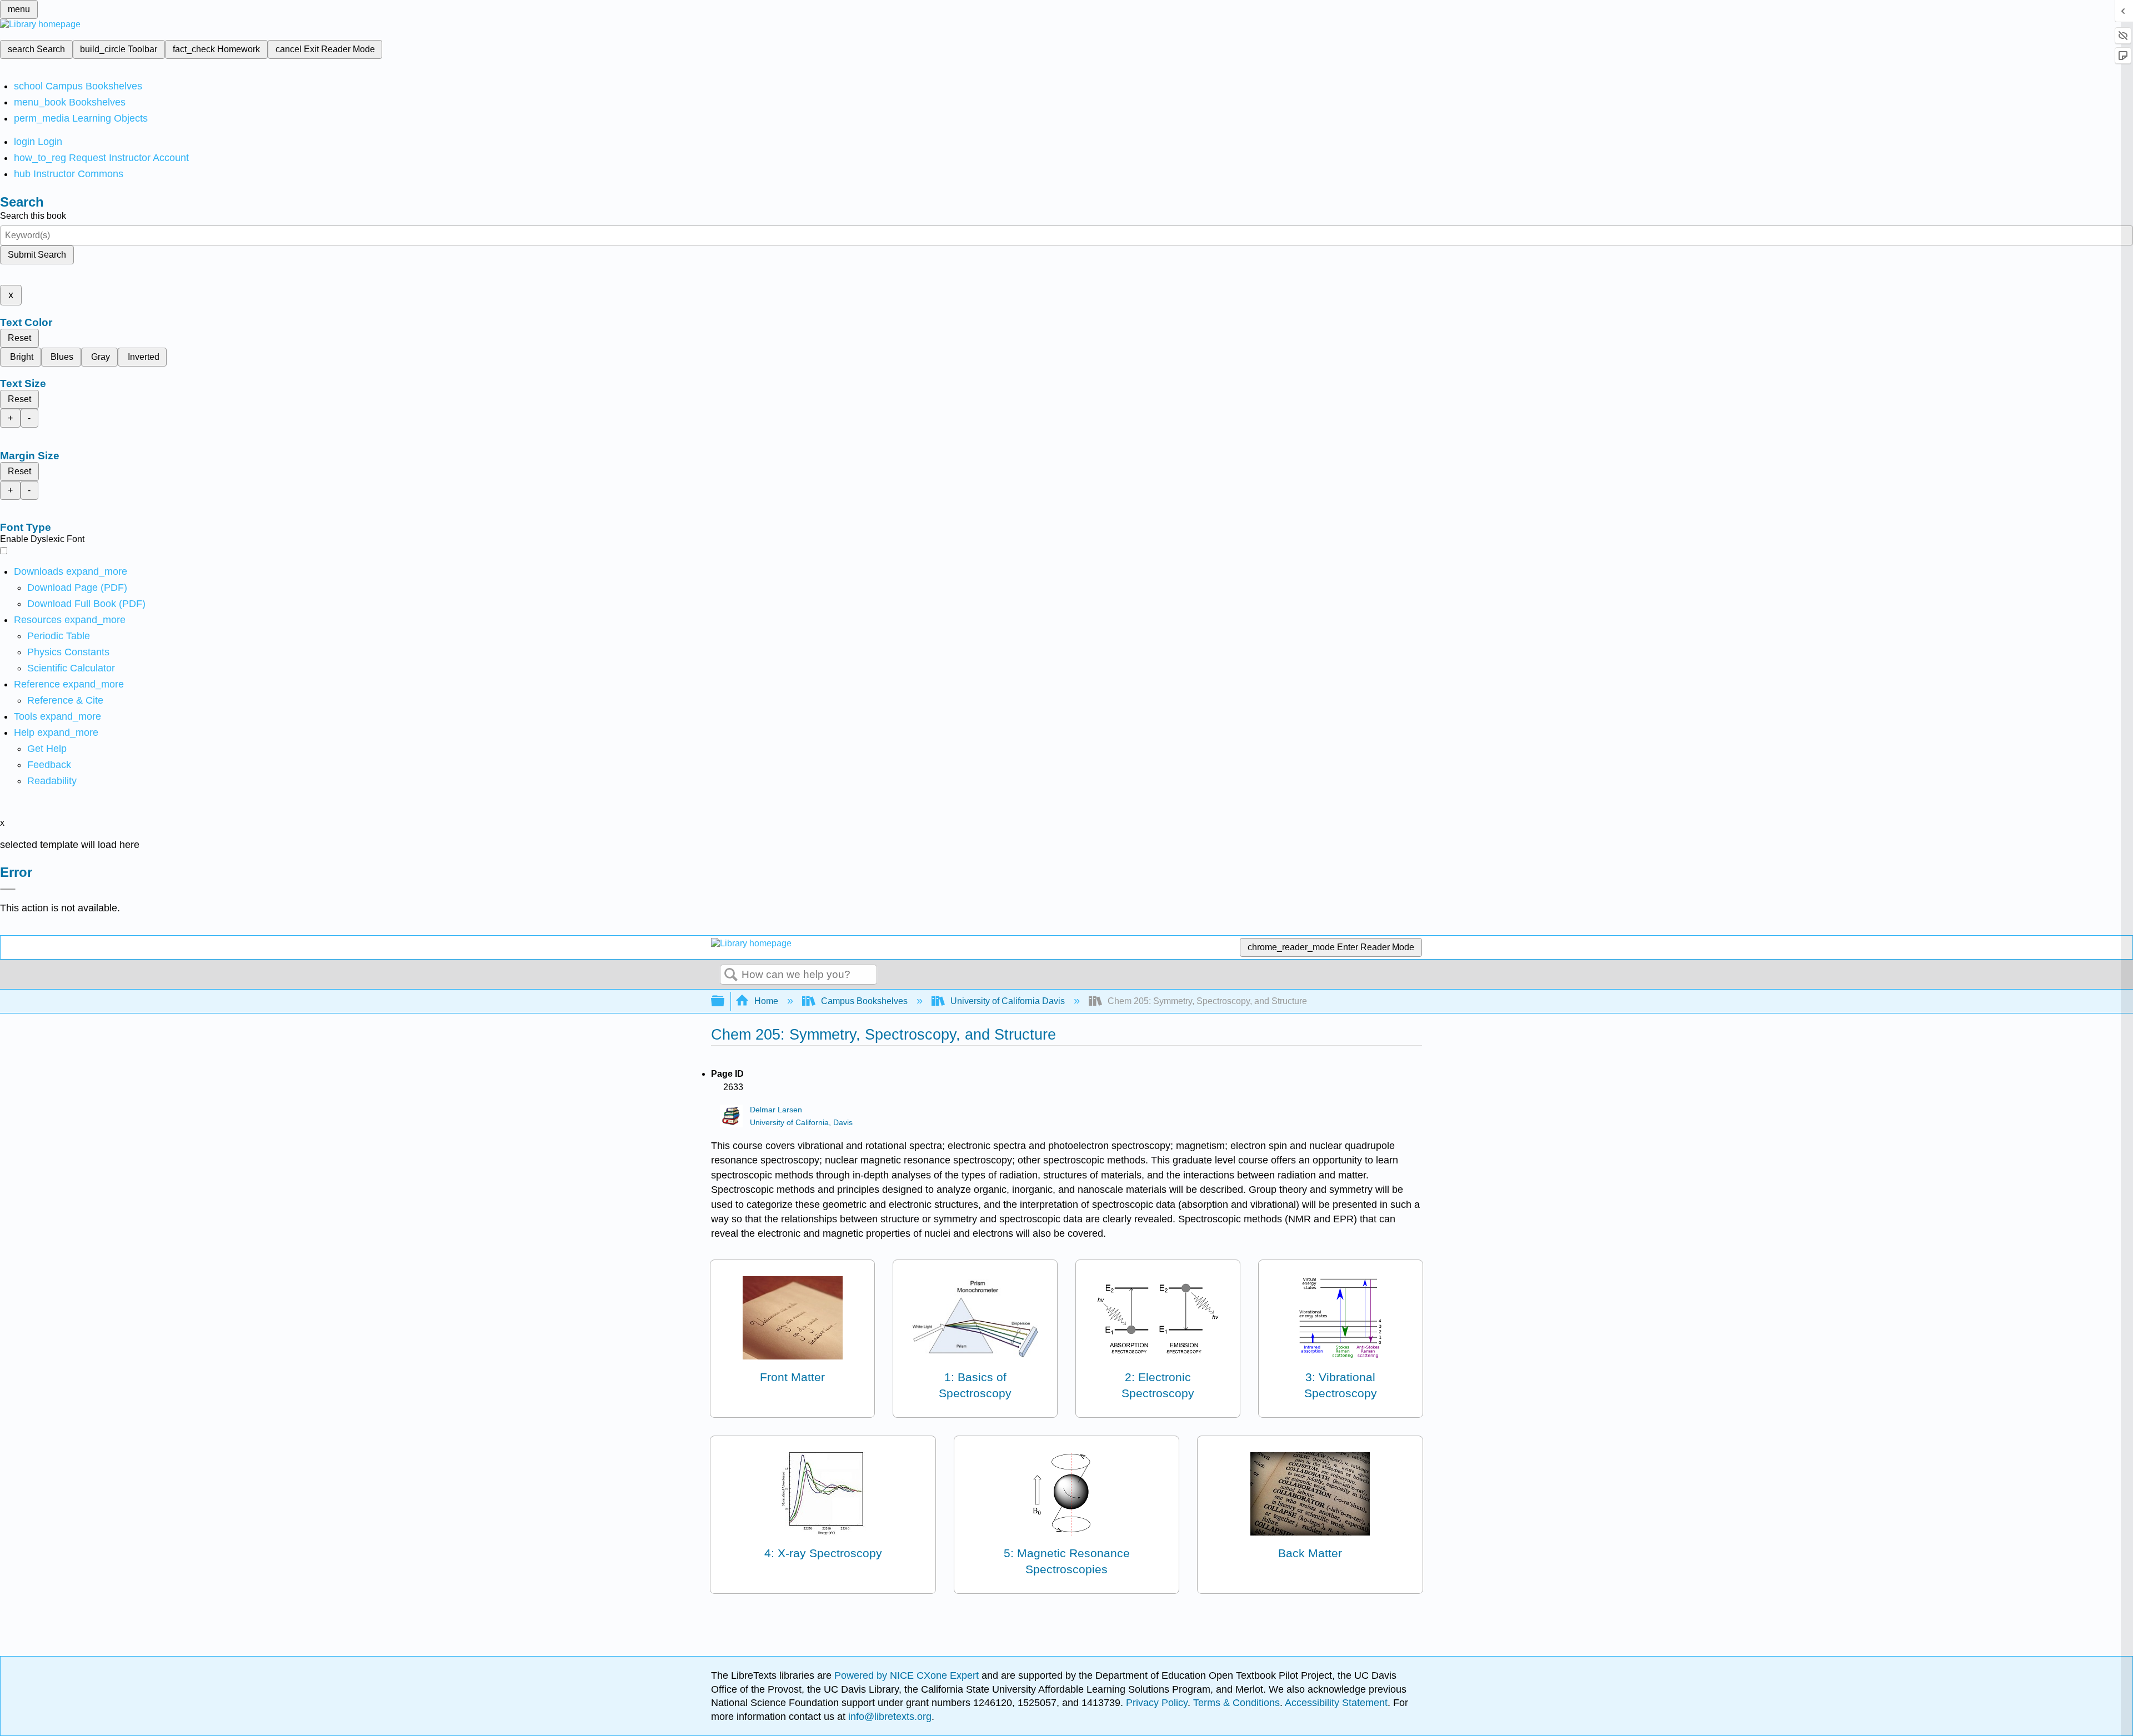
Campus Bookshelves (864, 1001)
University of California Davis (1008, 1001)
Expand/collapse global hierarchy (725, 1002)
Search (731, 975)
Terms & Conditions (1236, 1703)
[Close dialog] (8, 889)
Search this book (33, 216)
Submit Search (37, 255)
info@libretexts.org (888, 1717)
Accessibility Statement (1336, 1703)
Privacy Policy (1157, 1703)
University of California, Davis (801, 1123)
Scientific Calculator (71, 668)
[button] (49, 765)
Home (766, 1001)
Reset (19, 338)
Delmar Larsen (776, 1110)
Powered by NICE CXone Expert (908, 1675)
